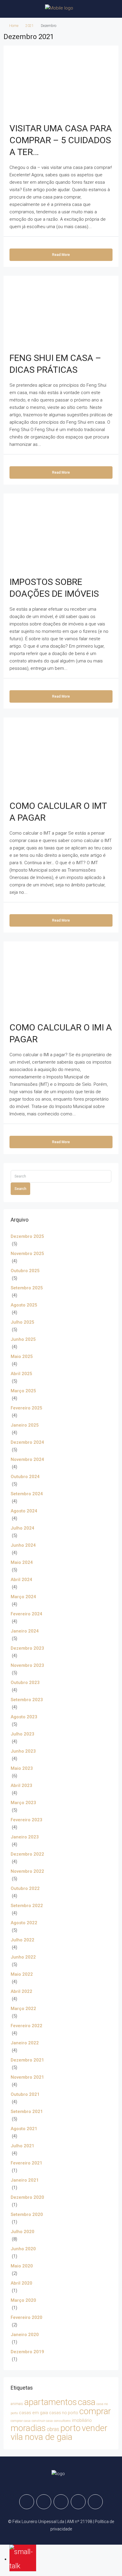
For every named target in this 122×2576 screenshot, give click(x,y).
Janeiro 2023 (25, 1837)
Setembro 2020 (27, 2214)
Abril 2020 (21, 2283)
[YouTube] (95, 2502)
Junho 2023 (23, 1751)
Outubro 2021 (25, 2094)
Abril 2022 (21, 1991)
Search (20, 1189)
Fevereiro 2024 (27, 1614)
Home (14, 26)
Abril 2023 (21, 1785)
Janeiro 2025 (25, 1425)
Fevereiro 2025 (27, 1408)
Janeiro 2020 (25, 2335)
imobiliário (82, 2420)
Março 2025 (23, 1391)
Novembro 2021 (27, 2077)
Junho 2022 (23, 1957)
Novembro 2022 (27, 1871)
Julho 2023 (23, 1734)
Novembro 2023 (27, 1665)
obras (53, 2429)
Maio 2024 (22, 1562)
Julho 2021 (23, 2146)
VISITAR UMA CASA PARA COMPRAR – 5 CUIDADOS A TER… (61, 140)
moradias (28, 2428)
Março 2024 (23, 1597)
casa (87, 2402)
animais (17, 2404)
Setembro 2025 (27, 1288)
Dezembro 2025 (27, 1236)
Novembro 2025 (27, 1254)
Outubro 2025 (25, 1271)
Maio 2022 (22, 1974)
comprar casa (21, 2421)
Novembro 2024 (27, 1459)
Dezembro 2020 (27, 2197)
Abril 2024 (21, 1580)
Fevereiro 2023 (27, 1820)
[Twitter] (44, 2502)
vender (95, 2428)
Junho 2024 (23, 1545)
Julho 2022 (23, 1940)
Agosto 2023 (24, 1717)
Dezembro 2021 (27, 2060)
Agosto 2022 (24, 1923)
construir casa (42, 2421)
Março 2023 (23, 1803)
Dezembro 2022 (27, 1854)
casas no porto (64, 2413)
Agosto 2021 (24, 2129)
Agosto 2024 (24, 1511)
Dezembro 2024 (27, 1442)
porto (70, 2428)
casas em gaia (33, 2413)
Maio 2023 (22, 1768)
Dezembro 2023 (27, 1648)
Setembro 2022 (27, 1906)
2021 (30, 26)
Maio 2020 (22, 2266)
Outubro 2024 (25, 1477)
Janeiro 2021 (25, 2180)
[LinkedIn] (78, 2502)
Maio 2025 (22, 1356)
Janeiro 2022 (25, 2043)
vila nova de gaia (41, 2437)
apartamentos (50, 2402)
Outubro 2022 (25, 1888)
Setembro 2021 (27, 2112)
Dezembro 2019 (27, 2352)
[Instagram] (61, 2502)
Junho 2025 (23, 1339)
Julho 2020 (23, 2232)
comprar (95, 2411)
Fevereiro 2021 (27, 2163)
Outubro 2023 (25, 1683)
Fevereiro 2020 (27, 2317)
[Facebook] (27, 2502)
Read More (61, 255)
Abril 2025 (21, 1374)
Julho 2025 (23, 1322)
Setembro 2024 (27, 1494)
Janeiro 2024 (25, 1631)
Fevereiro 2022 (27, 2026)
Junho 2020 (23, 2249)
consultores (62, 2421)
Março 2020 (23, 2300)
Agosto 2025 (24, 1305)
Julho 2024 (23, 1528)
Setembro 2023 (27, 1700)
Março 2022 (23, 2009)
